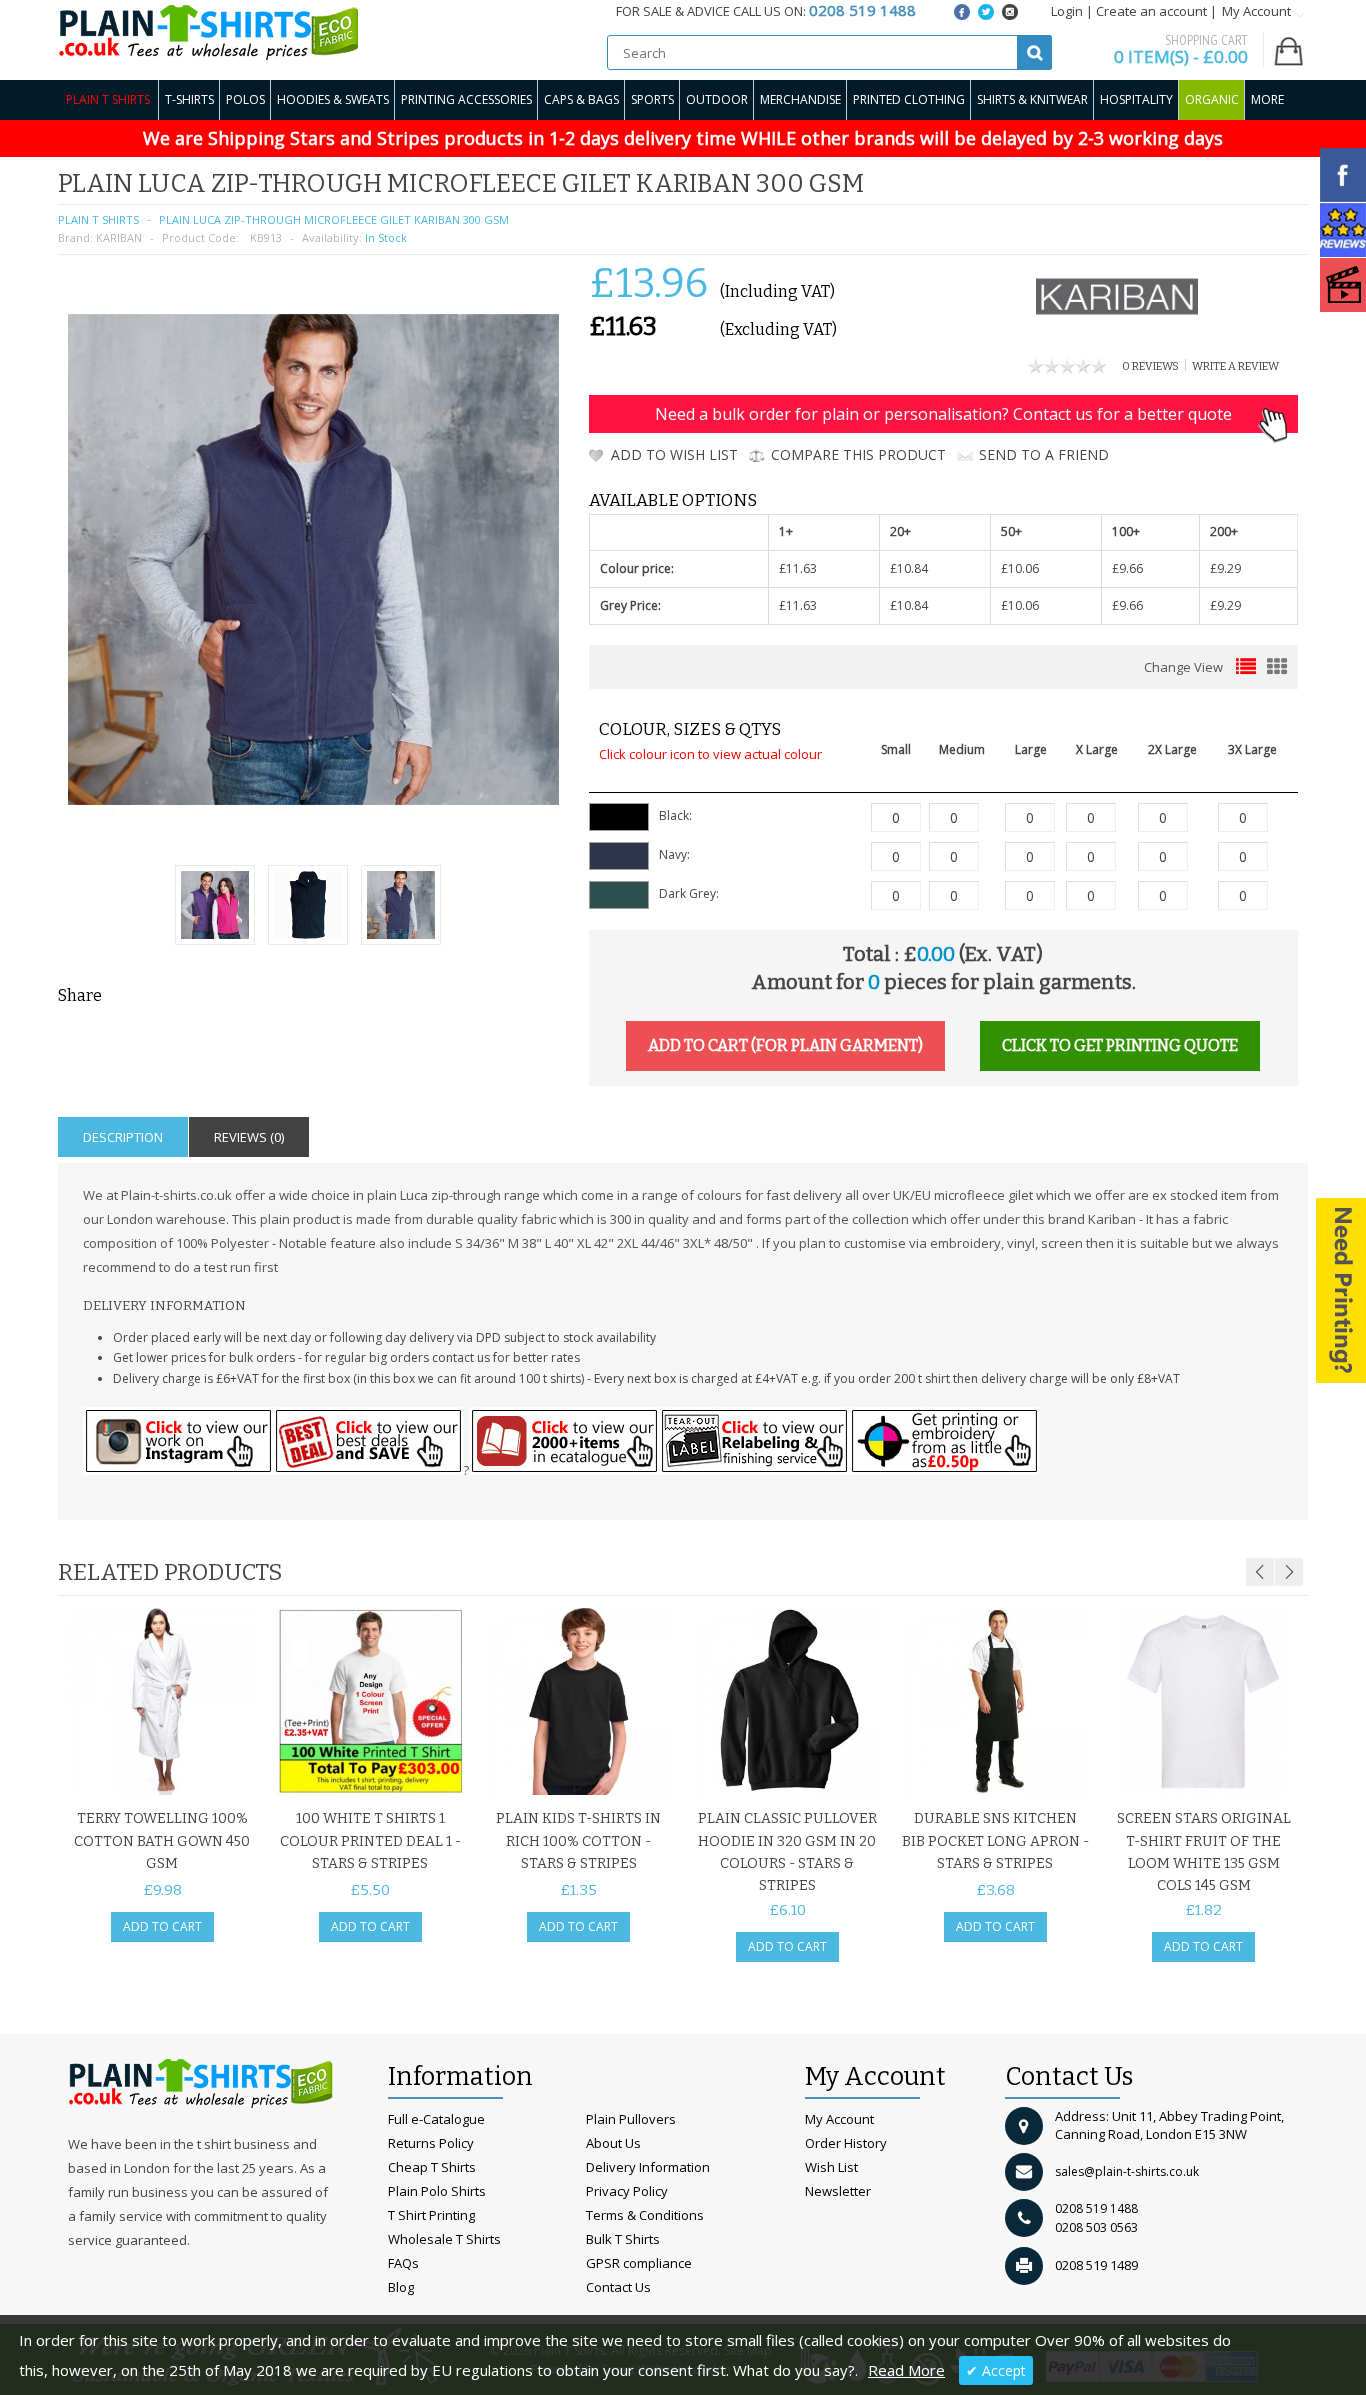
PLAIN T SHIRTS (98, 219)
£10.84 (909, 568)
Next (1289, 1572)
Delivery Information (648, 2167)
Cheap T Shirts (432, 2167)
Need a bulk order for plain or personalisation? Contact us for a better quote (943, 414)
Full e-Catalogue (436, 2119)
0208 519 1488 (1096, 2208)
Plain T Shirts (108, 99)
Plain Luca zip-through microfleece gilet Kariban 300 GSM (334, 219)
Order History (846, 2143)
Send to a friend (1044, 454)
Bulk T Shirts (623, 2239)
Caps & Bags (581, 99)
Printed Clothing (909, 99)
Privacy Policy (627, 2191)
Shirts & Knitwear (1032, 99)
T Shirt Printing (431, 2215)
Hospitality (1136, 99)
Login (1067, 11)
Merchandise (800, 99)
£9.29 (1225, 568)
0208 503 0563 (1096, 2227)
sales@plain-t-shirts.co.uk (1127, 2171)
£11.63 (798, 568)
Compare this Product (858, 454)
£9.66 (1127, 568)
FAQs (403, 2263)
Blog (401, 2287)
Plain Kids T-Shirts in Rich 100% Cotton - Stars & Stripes (578, 1841)
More (1267, 99)
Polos (245, 99)
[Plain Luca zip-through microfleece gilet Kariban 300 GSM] (215, 907)
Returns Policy (431, 2143)
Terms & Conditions (645, 2215)
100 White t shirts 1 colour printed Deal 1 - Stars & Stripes (370, 1841)
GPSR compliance (639, 2263)
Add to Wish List (674, 454)
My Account (839, 2119)
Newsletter (838, 2191)
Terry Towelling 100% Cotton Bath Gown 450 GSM (162, 1841)
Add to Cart (162, 1926)
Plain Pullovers (631, 2119)
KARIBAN (119, 237)
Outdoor (717, 99)
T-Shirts (189, 99)
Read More (906, 2370)
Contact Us (618, 2287)
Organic (1212, 99)
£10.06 (1020, 568)
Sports (652, 99)
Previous (1260, 1572)
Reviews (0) (249, 1137)
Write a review (1235, 366)
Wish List (831, 2167)
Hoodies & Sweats (333, 99)
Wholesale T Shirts (444, 2239)
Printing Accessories (466, 99)
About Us (613, 2143)
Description (123, 1137)
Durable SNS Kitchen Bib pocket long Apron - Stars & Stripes (995, 1841)
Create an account (1151, 11)
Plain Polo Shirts (437, 2191)
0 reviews (1150, 366)
